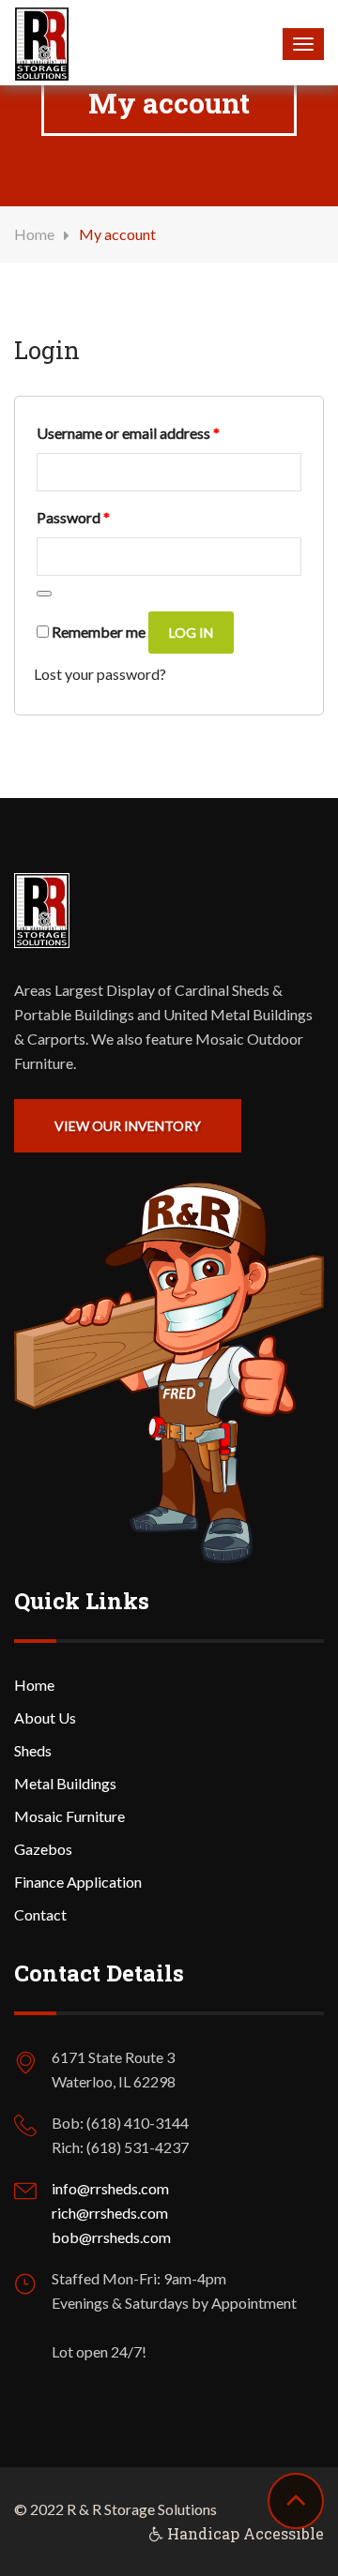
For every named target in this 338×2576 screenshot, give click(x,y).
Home (34, 234)
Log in (191, 633)
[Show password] (44, 594)
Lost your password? (100, 674)
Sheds (33, 1750)
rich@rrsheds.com (110, 2213)
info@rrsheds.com (110, 2188)
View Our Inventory (128, 1126)
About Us (45, 1717)
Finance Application (78, 1882)
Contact (40, 1914)
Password (73, 517)
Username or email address (128, 432)
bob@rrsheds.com (111, 2237)
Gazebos (43, 1849)
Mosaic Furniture (69, 1816)
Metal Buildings (65, 1783)
